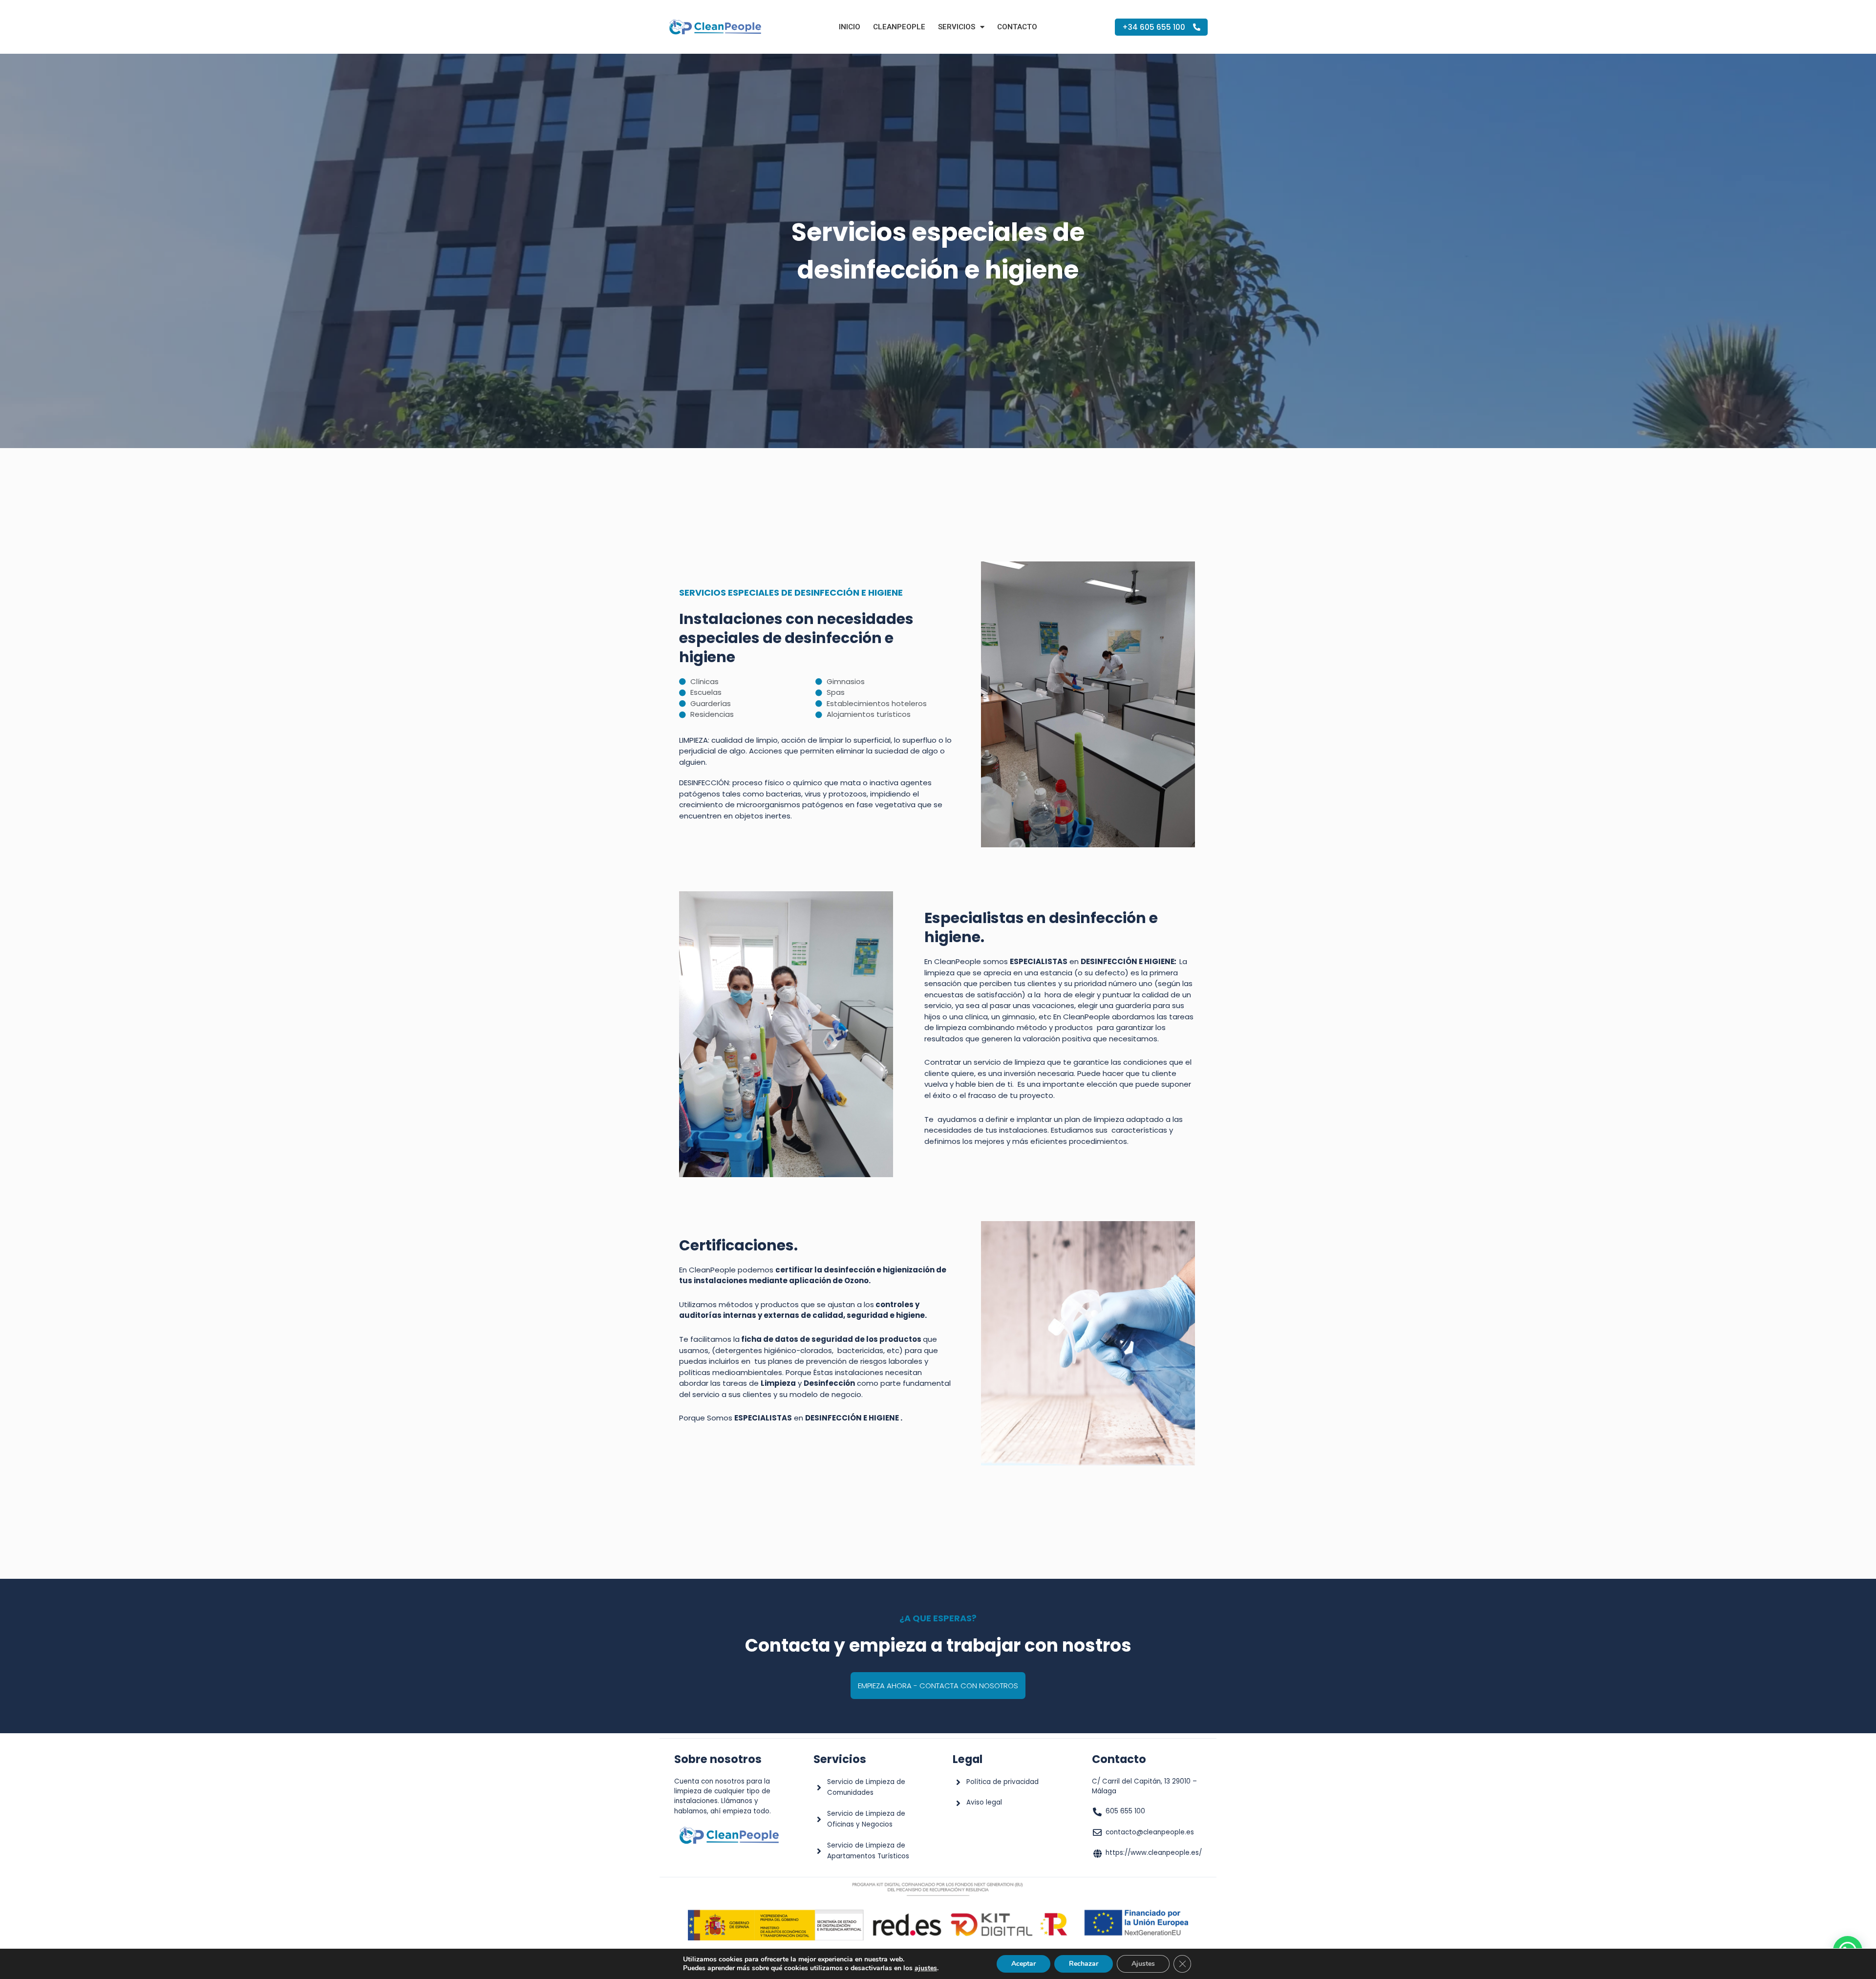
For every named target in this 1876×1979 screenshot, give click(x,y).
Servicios (957, 27)
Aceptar (1023, 1964)
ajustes (926, 1968)
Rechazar (1084, 1964)
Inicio (850, 27)
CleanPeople (899, 27)
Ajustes (1143, 1964)
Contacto (1017, 27)
